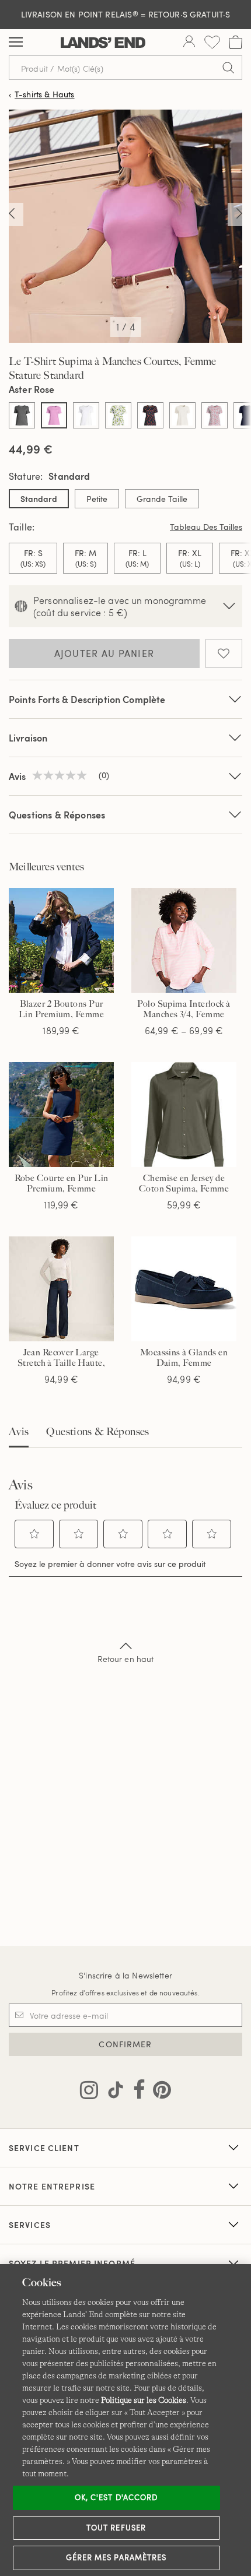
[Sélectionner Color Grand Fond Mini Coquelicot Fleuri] (150, 415)
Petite (97, 499)
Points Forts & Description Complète (87, 699)
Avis (19, 1432)
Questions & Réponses (57, 815)
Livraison (28, 738)
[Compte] (189, 43)
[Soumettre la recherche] (228, 68)
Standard (39, 499)
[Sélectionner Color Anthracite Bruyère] (22, 415)
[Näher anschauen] (12, 215)
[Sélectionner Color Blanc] (86, 415)
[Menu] (16, 43)
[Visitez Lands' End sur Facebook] (136, 2092)
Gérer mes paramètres (116, 2557)
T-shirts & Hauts (45, 95)
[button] (34, 1534)
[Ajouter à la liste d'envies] (224, 653)
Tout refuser (116, 2528)
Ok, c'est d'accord (116, 2497)
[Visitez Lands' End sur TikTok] (112, 2092)
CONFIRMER (125, 2044)
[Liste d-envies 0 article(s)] (212, 42)
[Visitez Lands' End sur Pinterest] (158, 2092)
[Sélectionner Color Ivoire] (182, 415)
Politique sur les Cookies (144, 2400)
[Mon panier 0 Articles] (236, 42)
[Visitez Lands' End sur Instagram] (89, 2092)
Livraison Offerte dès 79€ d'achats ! (125, 14)
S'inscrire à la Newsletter (125, 1975)
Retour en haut (126, 1659)
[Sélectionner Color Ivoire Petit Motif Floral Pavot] (215, 415)
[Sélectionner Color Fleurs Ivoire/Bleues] (118, 415)
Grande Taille (162, 499)
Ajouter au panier (104, 653)
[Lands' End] (103, 43)
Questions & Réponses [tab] (97, 1432)
